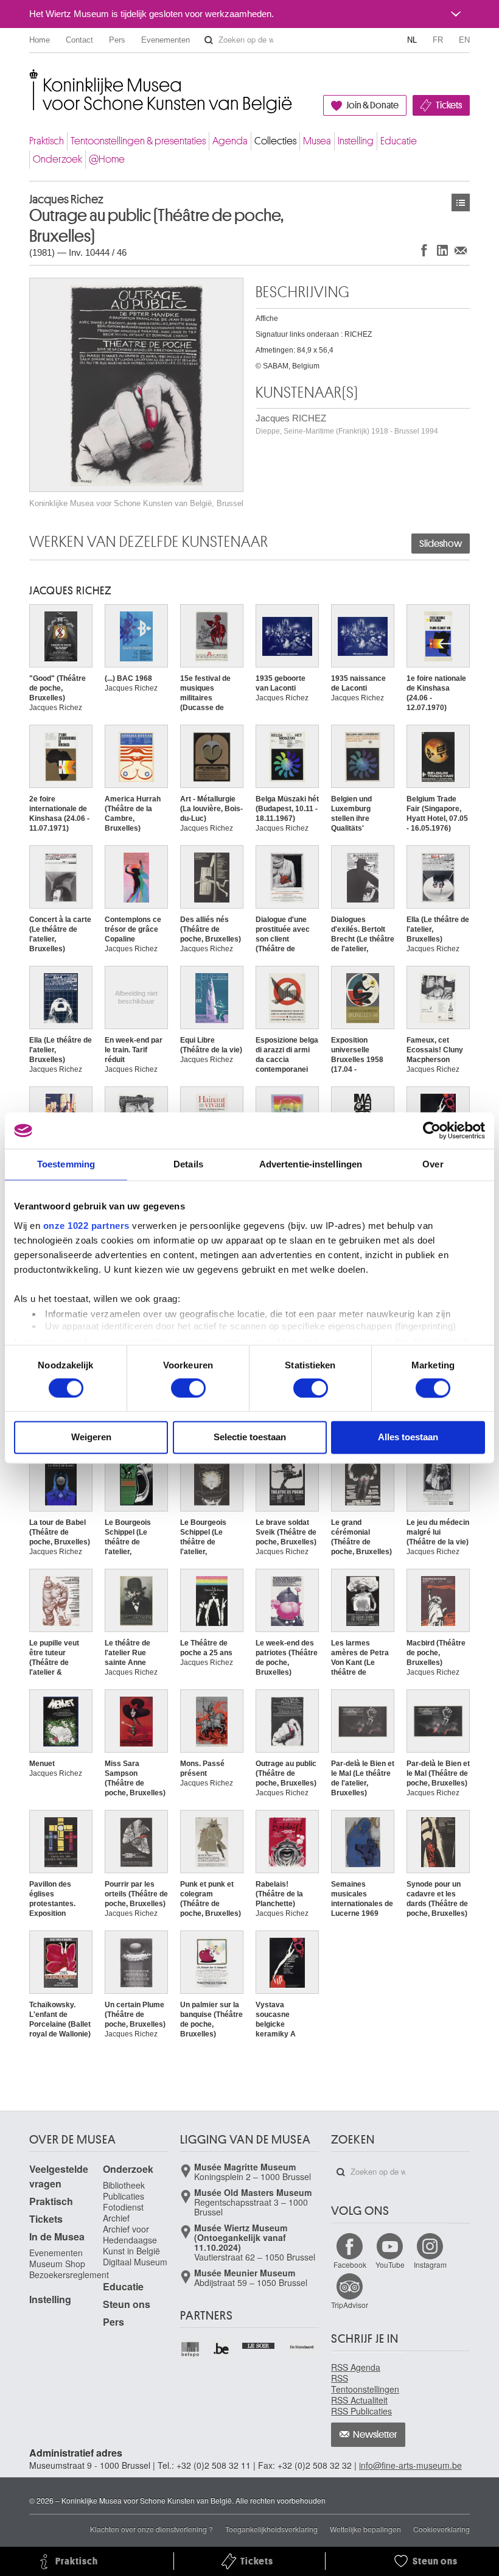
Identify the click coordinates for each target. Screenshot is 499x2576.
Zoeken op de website (209, 40)
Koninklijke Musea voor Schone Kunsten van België (32, 79)
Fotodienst (123, 2207)
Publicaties (124, 2196)
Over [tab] (433, 1164)
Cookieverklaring (441, 2529)
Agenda (230, 141)
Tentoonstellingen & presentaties (138, 141)
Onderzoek (58, 159)
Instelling (356, 141)
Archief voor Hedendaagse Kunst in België (131, 2240)
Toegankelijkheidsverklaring (271, 2529)
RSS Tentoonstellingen (365, 2384)
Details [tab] (188, 1164)
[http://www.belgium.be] (222, 2349)
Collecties (275, 141)
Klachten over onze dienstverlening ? (152, 2529)
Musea (317, 141)
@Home (107, 159)
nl (412, 40)
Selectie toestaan (250, 1438)
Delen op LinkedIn (442, 250)
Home (40, 40)
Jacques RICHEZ (347, 424)
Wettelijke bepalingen (365, 2529)
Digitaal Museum (135, 2262)
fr (438, 40)
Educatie (399, 141)
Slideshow (441, 544)
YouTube (390, 2265)
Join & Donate (372, 105)
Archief (116, 2218)
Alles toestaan (408, 1438)
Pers (117, 40)
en (464, 40)
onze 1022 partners (86, 1226)
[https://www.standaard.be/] (302, 2347)
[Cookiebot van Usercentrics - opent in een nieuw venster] (432, 1130)
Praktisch (47, 141)
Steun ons (127, 2304)
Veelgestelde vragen (59, 2176)
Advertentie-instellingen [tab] (311, 1164)
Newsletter (375, 2435)
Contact (79, 40)
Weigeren (91, 1438)
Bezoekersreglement (69, 2275)
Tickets (449, 105)
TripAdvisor (350, 2305)
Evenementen (166, 40)
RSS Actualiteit (359, 2400)
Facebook (350, 2265)
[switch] (188, 1388)
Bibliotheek (124, 2185)
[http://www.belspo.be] (191, 2349)
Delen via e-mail (461, 250)
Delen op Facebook (424, 250)
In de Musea (57, 2236)
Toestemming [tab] (66, 1164)
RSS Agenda (356, 2367)
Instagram (430, 2265)
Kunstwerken (461, 202)
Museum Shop (57, 2264)
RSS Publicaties (361, 2411)
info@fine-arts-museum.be (410, 2465)
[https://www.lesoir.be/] (259, 2345)
